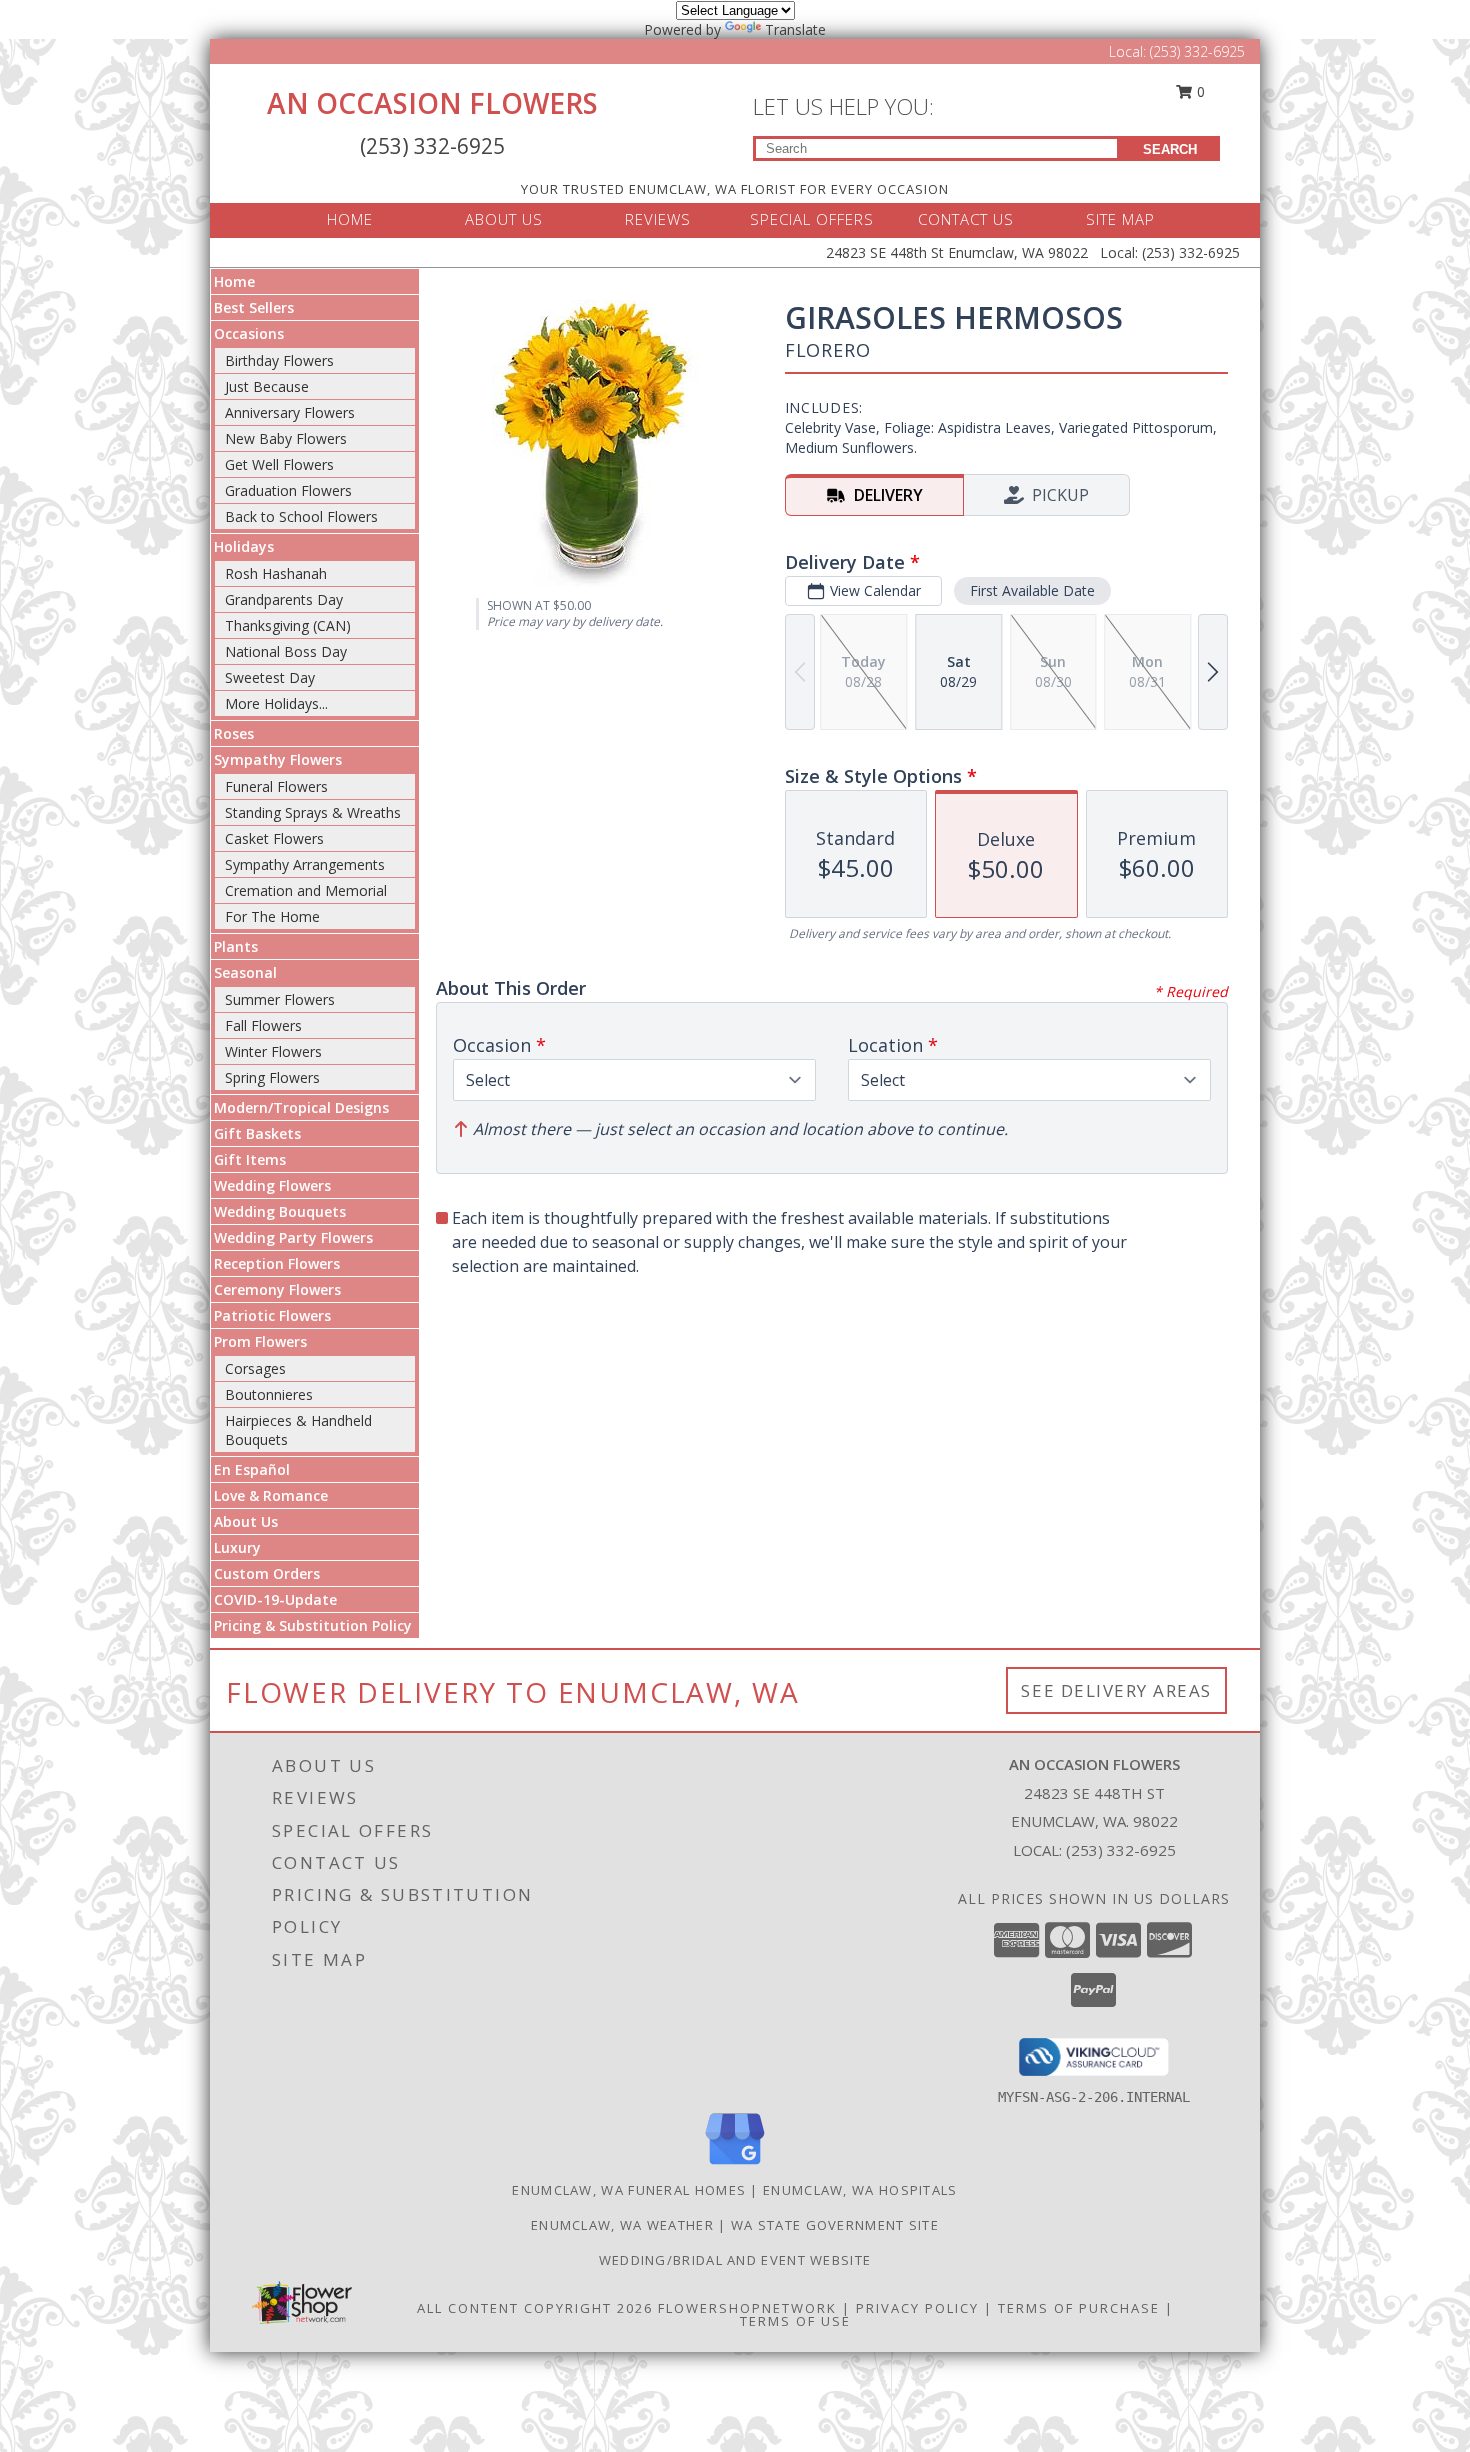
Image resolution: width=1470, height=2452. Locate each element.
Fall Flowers (263, 1025)
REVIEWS (658, 219)
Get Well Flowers (279, 464)
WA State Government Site (835, 2225)
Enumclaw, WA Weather (622, 2225)
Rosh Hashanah (276, 573)
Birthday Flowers (279, 360)
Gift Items (250, 1159)
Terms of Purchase (1079, 2308)
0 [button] (1199, 91)
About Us (246, 1521)
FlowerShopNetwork (747, 2308)
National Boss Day (286, 651)
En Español (252, 1469)
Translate (795, 29)
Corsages (255, 1368)
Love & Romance (271, 1495)
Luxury (237, 1547)
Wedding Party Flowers (293, 1237)
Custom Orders (267, 1573)
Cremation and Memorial (306, 890)
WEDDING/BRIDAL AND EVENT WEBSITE (735, 2260)
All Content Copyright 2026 (535, 2308)
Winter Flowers (273, 1051)
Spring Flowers (272, 1077)
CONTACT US (966, 219)
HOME (350, 219)
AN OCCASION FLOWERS (432, 103)
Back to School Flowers (301, 516)
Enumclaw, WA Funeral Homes (629, 2190)
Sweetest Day (270, 677)
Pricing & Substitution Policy (313, 1625)
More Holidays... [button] (276, 703)
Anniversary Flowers (290, 412)
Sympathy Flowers (278, 759)
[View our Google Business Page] (735, 2165)
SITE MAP (1120, 219)
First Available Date (1032, 590)
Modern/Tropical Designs (301, 1107)
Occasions (249, 333)
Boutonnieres (269, 1394)
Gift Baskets (257, 1133)
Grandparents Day (284, 599)
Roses (234, 733)
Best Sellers (254, 307)
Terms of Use (795, 2321)
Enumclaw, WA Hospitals (860, 2190)
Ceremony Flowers (277, 1289)
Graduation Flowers (288, 490)
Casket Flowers (274, 838)
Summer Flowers (280, 999)
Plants (236, 946)
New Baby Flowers (286, 438)
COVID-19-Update (275, 1599)
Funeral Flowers (276, 786)
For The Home (272, 916)
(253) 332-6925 (1197, 51)
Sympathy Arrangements (305, 864)
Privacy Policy (917, 2308)
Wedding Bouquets (280, 1211)
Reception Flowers (277, 1263)
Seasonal (245, 972)
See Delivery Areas (1116, 1690)
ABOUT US (504, 219)
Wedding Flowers (272, 1185)
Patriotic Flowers (272, 1315)
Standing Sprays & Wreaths (313, 812)
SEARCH (1170, 149)
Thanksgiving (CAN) (288, 625)
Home (234, 281)
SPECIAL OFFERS (812, 219)
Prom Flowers (260, 1341)
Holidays (244, 546)
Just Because (267, 386)
